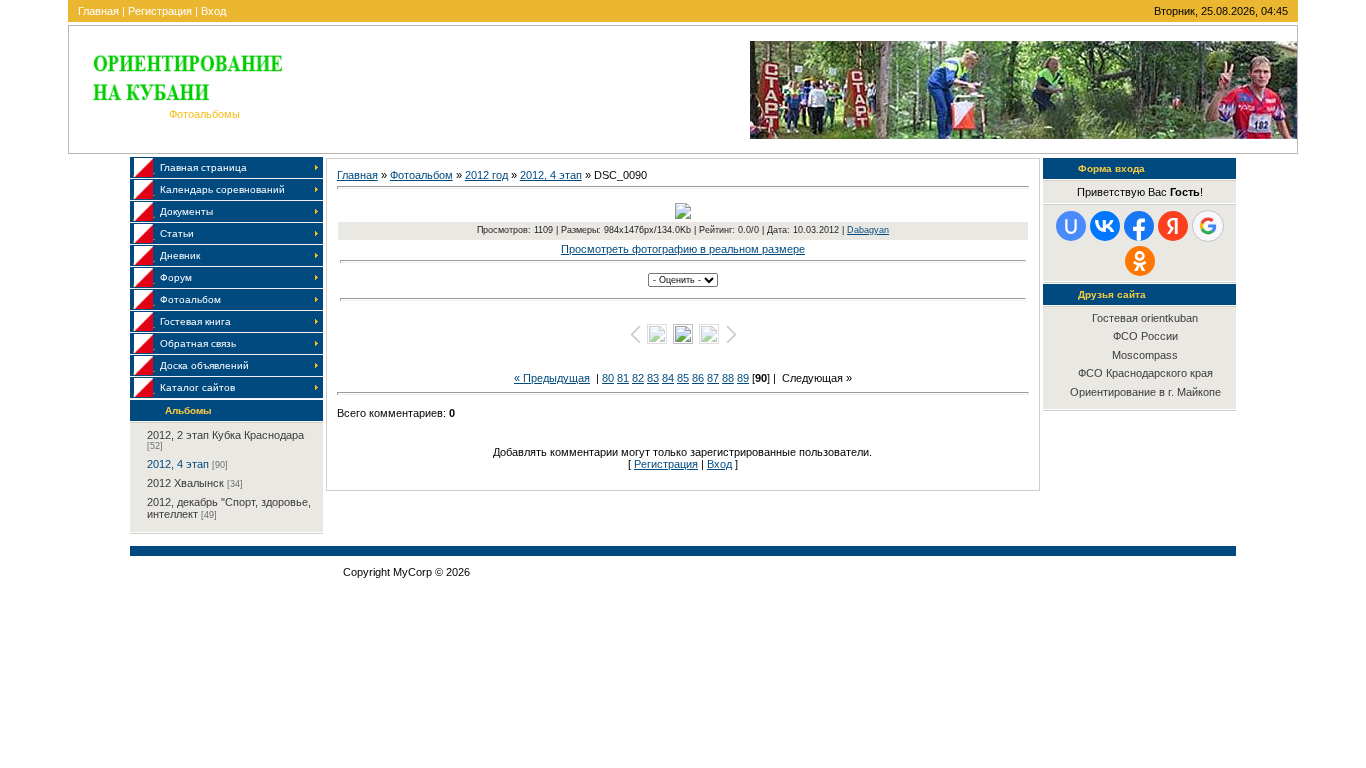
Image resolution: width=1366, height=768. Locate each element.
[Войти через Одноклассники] (1140, 261)
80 (608, 378)
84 (668, 378)
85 (683, 378)
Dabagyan (868, 230)
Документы (186, 211)
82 (638, 378)
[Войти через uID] (1071, 226)
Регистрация (160, 11)
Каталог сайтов (197, 387)
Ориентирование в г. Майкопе (1145, 392)
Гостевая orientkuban (1145, 318)
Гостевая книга (195, 321)
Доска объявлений (204, 365)
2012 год (486, 175)
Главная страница (203, 167)
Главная (98, 11)
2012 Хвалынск (185, 483)
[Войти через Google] (1208, 226)
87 (713, 378)
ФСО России (1145, 336)
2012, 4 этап (178, 464)
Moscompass (1145, 355)
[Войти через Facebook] (1139, 226)
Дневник (180, 255)
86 (698, 378)
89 (743, 378)
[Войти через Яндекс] (1173, 226)
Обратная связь (198, 343)
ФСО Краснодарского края (1145, 373)
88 (728, 378)
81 (623, 378)
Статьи (177, 233)
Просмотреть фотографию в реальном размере (683, 249)
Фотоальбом (190, 299)
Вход (213, 11)
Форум (176, 277)
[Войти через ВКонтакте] (1105, 226)
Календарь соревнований (222, 189)
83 (653, 378)
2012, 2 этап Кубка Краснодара (225, 435)
